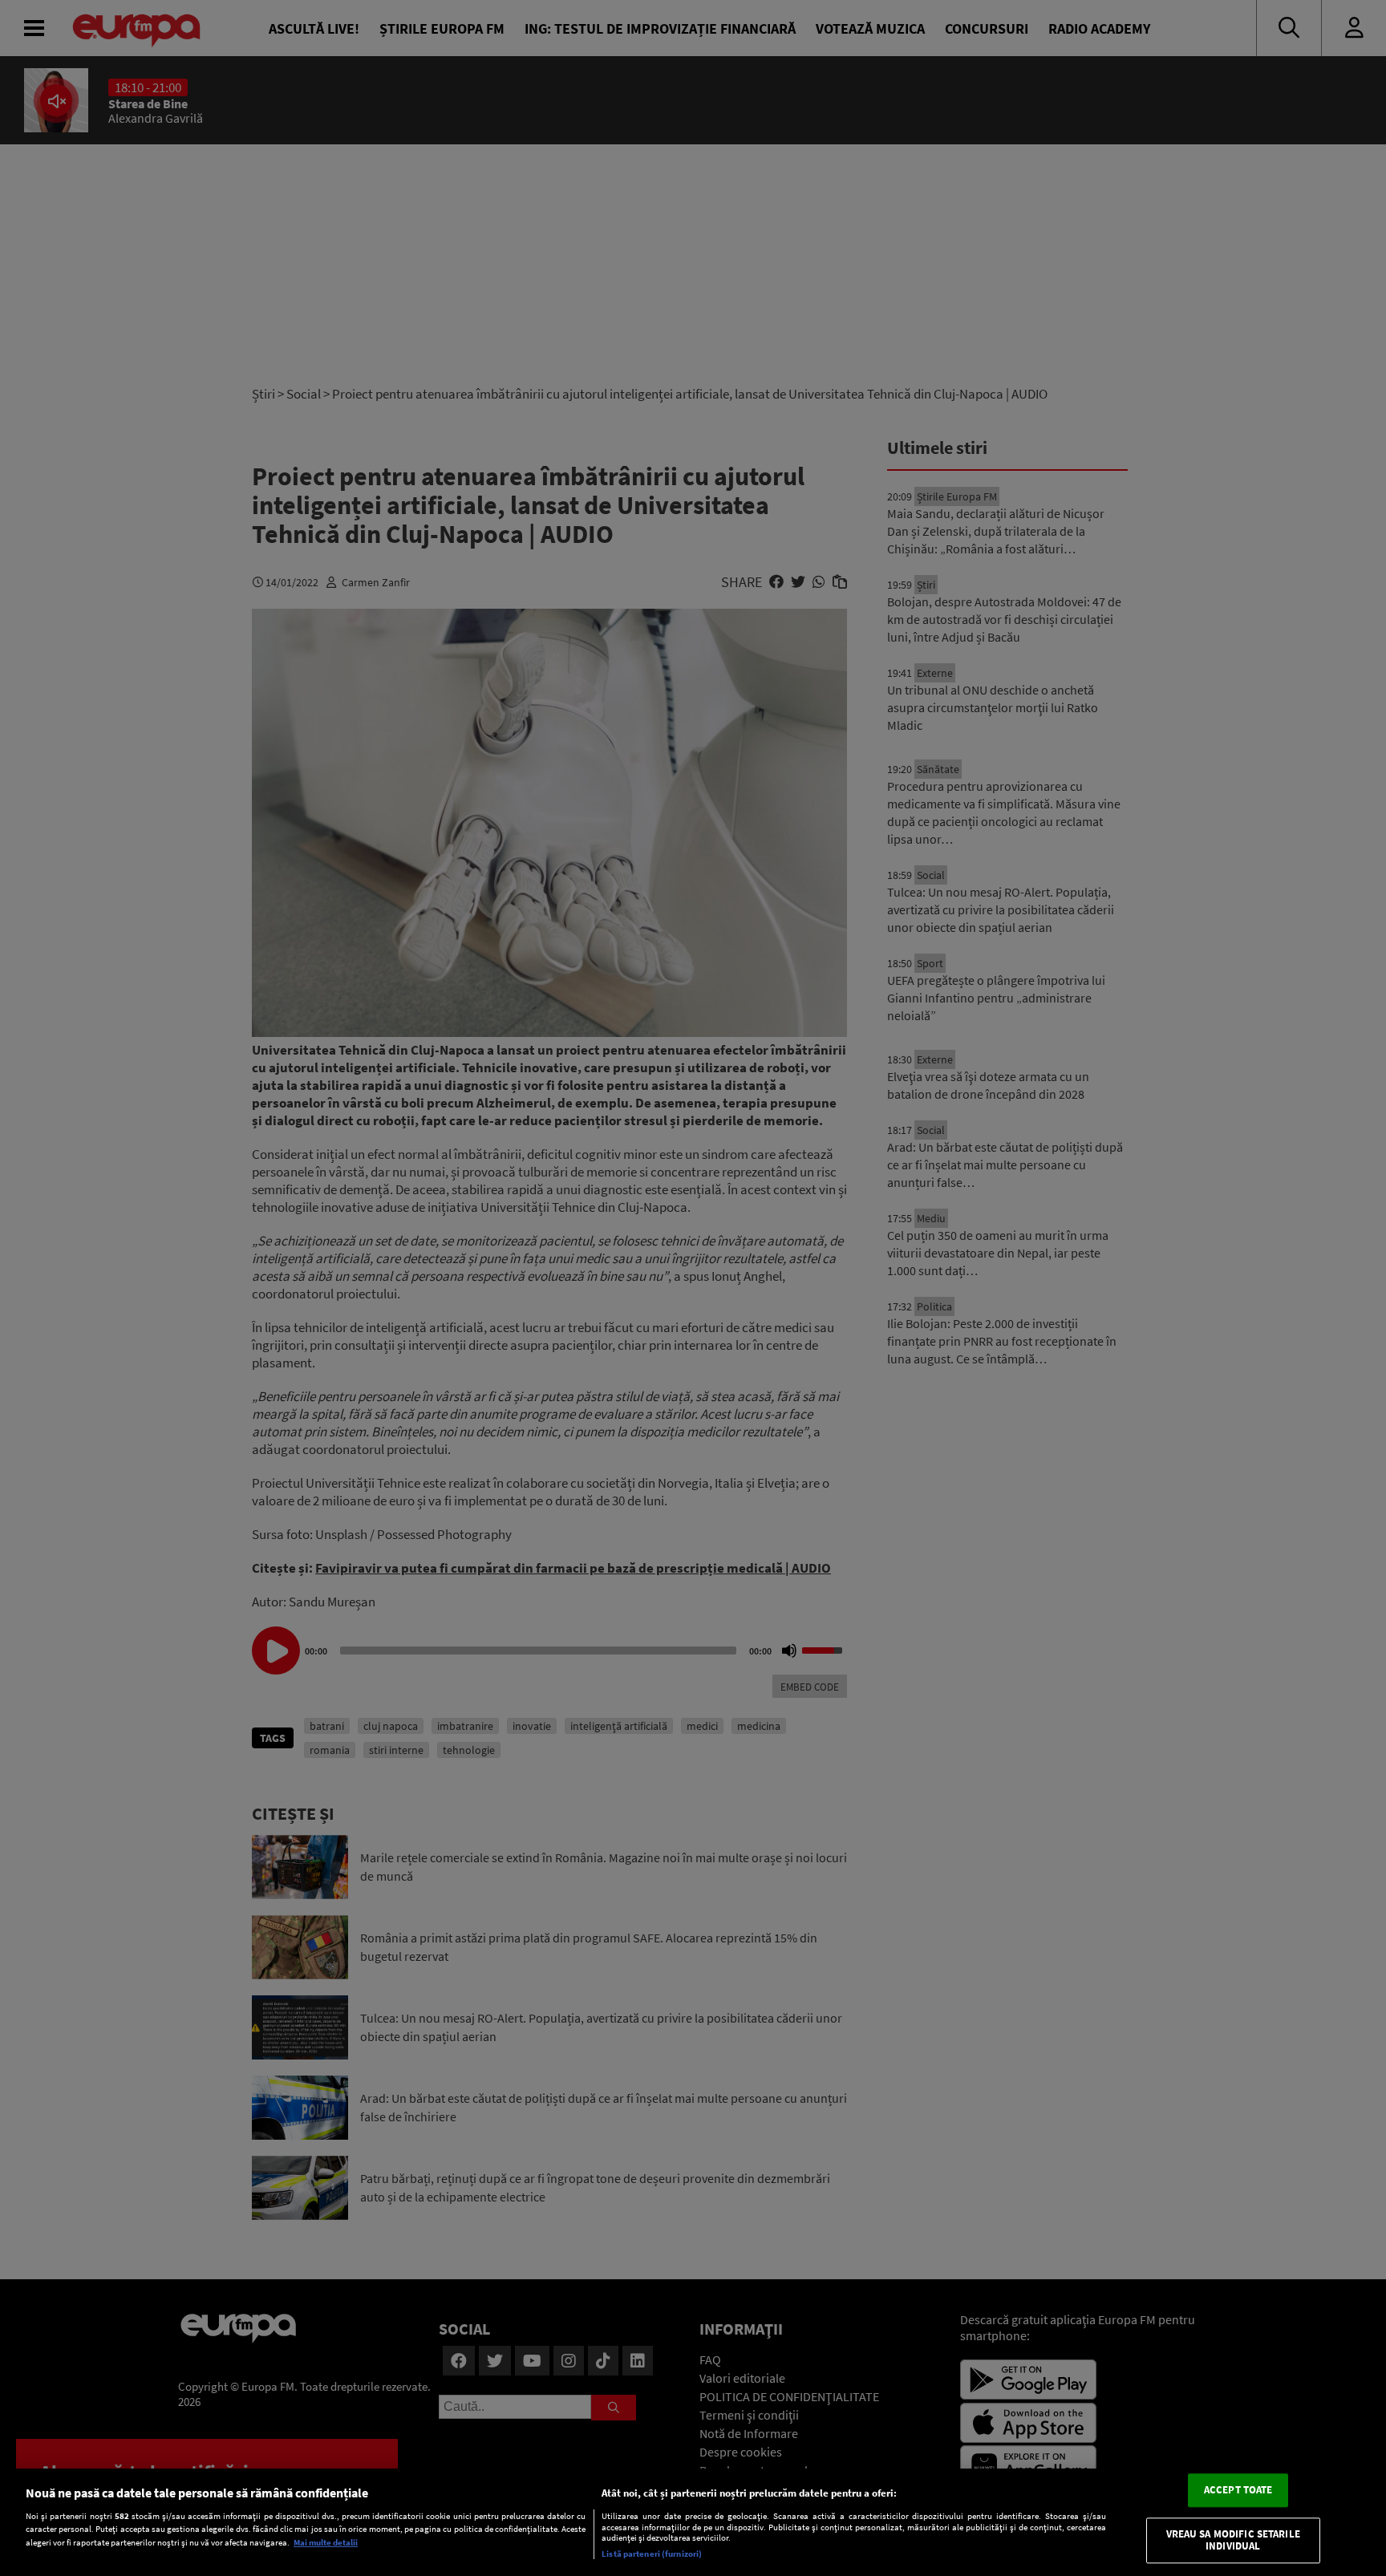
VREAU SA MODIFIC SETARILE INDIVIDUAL (1233, 2540)
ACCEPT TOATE (1238, 2490)
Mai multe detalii (326, 2542)
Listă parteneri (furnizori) (652, 2554)
